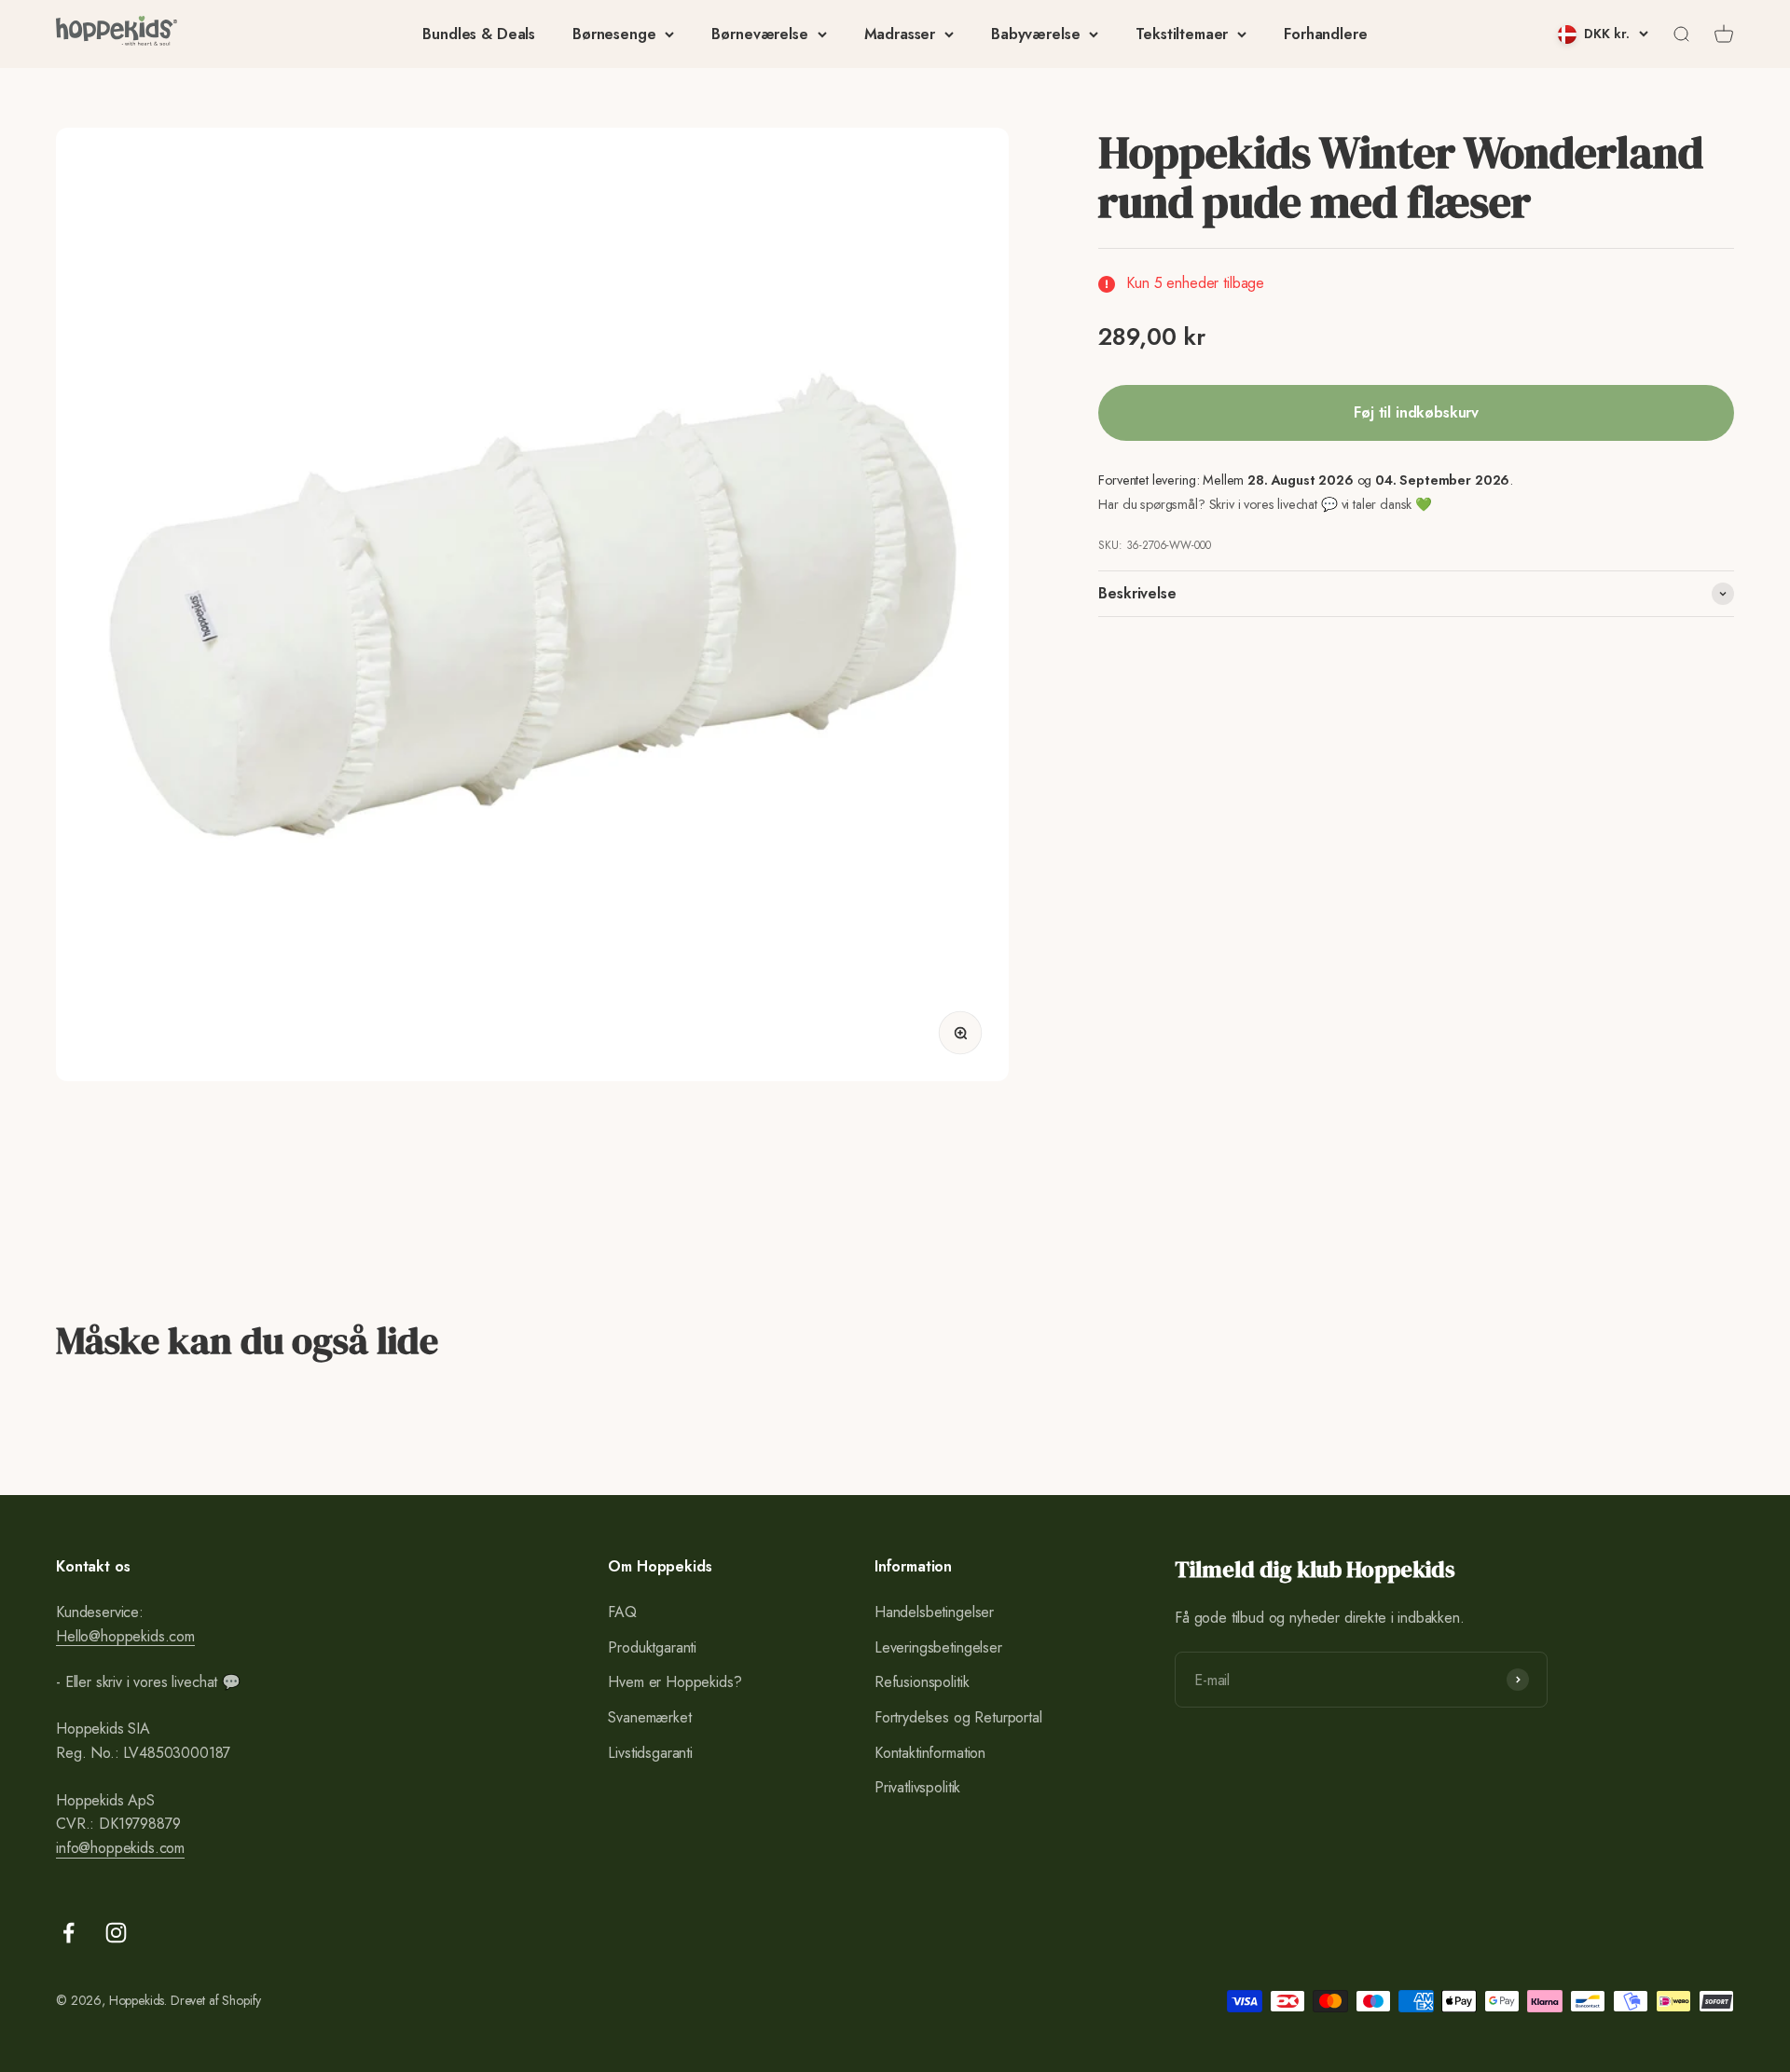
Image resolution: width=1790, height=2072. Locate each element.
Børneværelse (759, 34)
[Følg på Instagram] (116, 1933)
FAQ (622, 1612)
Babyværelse (1035, 34)
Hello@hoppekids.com (125, 1636)
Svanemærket (649, 1717)
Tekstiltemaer (1182, 34)
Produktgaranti (652, 1647)
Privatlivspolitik (917, 1787)
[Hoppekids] (117, 34)
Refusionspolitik (922, 1682)
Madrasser (900, 34)
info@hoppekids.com (120, 1848)
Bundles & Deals (479, 34)
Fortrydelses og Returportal (958, 1717)
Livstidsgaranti (650, 1753)
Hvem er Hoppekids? (675, 1682)
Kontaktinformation (930, 1753)
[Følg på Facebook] (69, 1933)
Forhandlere (1325, 34)
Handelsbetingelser (934, 1612)
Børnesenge (614, 34)
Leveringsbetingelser (938, 1647)
